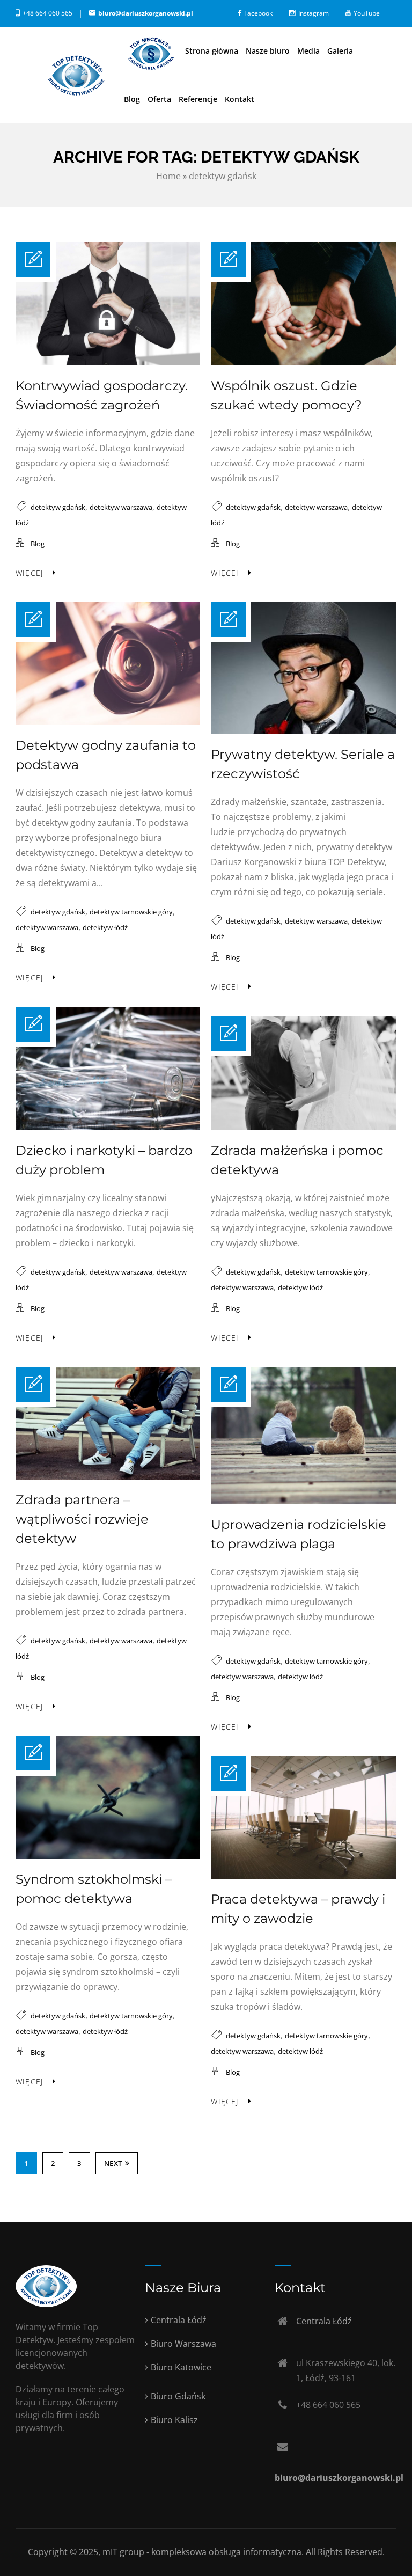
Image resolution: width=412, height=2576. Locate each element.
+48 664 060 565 (47, 13)
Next (113, 2163)
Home (168, 176)
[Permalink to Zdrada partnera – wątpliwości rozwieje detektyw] (108, 1476)
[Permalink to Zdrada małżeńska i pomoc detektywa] (303, 1127)
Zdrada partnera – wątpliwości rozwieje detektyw (82, 1519)
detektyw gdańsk (223, 176)
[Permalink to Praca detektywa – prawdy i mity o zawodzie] (303, 1876)
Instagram (314, 13)
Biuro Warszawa (183, 2344)
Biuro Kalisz (174, 2420)
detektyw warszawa (121, 507)
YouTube (367, 13)
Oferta (159, 99)
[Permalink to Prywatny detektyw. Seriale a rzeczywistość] (303, 731)
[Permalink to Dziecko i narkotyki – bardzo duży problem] (108, 1127)
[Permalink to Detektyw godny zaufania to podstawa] (108, 722)
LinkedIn (384, 40)
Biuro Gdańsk (178, 2396)
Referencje (198, 99)
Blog (132, 99)
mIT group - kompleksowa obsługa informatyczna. (204, 2552)
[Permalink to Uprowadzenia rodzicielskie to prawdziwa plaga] (303, 1501)
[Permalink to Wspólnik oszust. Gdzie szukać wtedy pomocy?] (303, 362)
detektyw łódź (105, 927)
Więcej (29, 573)
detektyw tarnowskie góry (131, 912)
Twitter (336, 40)
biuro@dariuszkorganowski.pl (146, 13)
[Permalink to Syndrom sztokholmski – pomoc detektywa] (108, 1856)
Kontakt (240, 99)
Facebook (258, 13)
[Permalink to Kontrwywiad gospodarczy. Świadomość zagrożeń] (108, 362)
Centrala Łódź (179, 2320)
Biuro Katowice (181, 2367)
